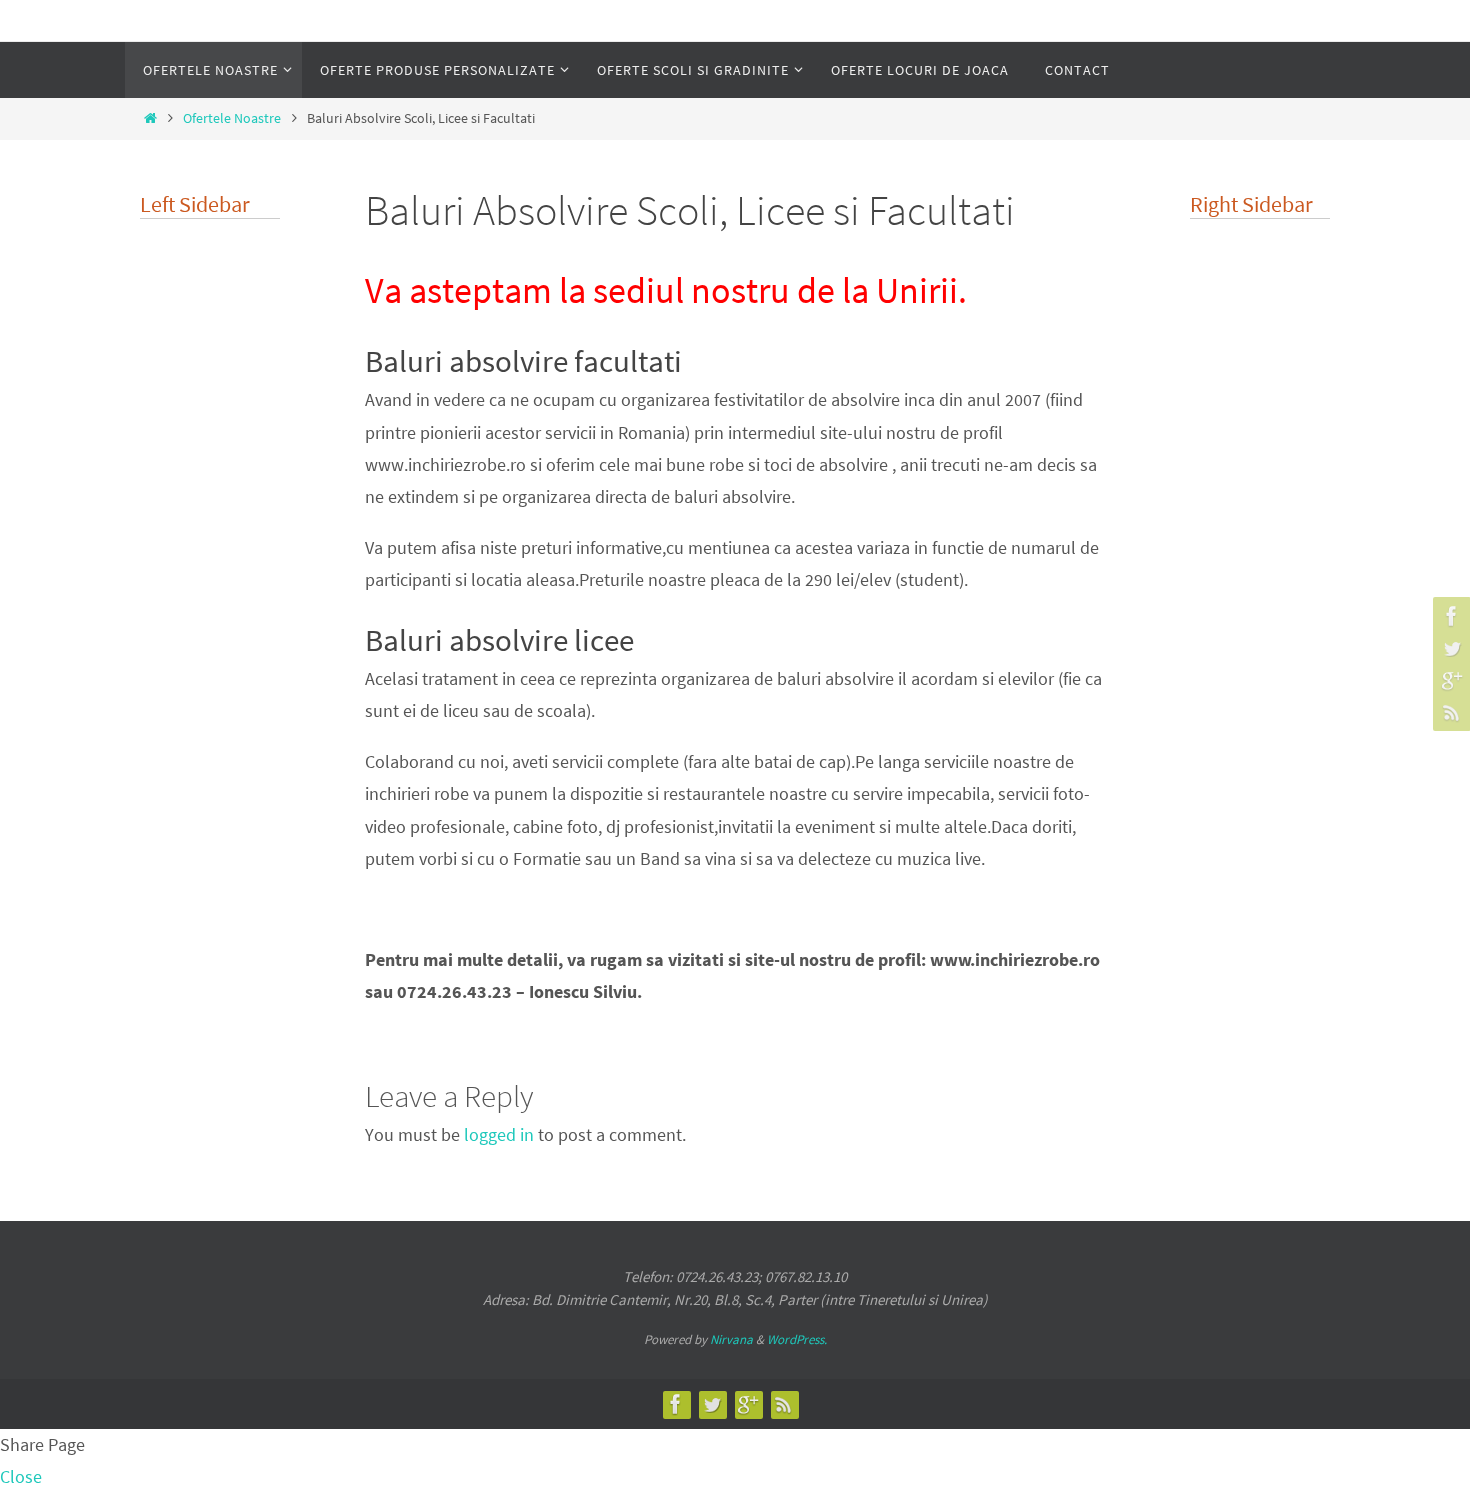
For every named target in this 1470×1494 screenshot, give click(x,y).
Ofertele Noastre (232, 118)
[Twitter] (1449, 648)
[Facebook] (1449, 616)
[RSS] (1449, 712)
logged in (499, 1134)
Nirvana (731, 1339)
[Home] (150, 118)
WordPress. (797, 1339)
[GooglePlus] (1449, 680)
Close (21, 1476)
